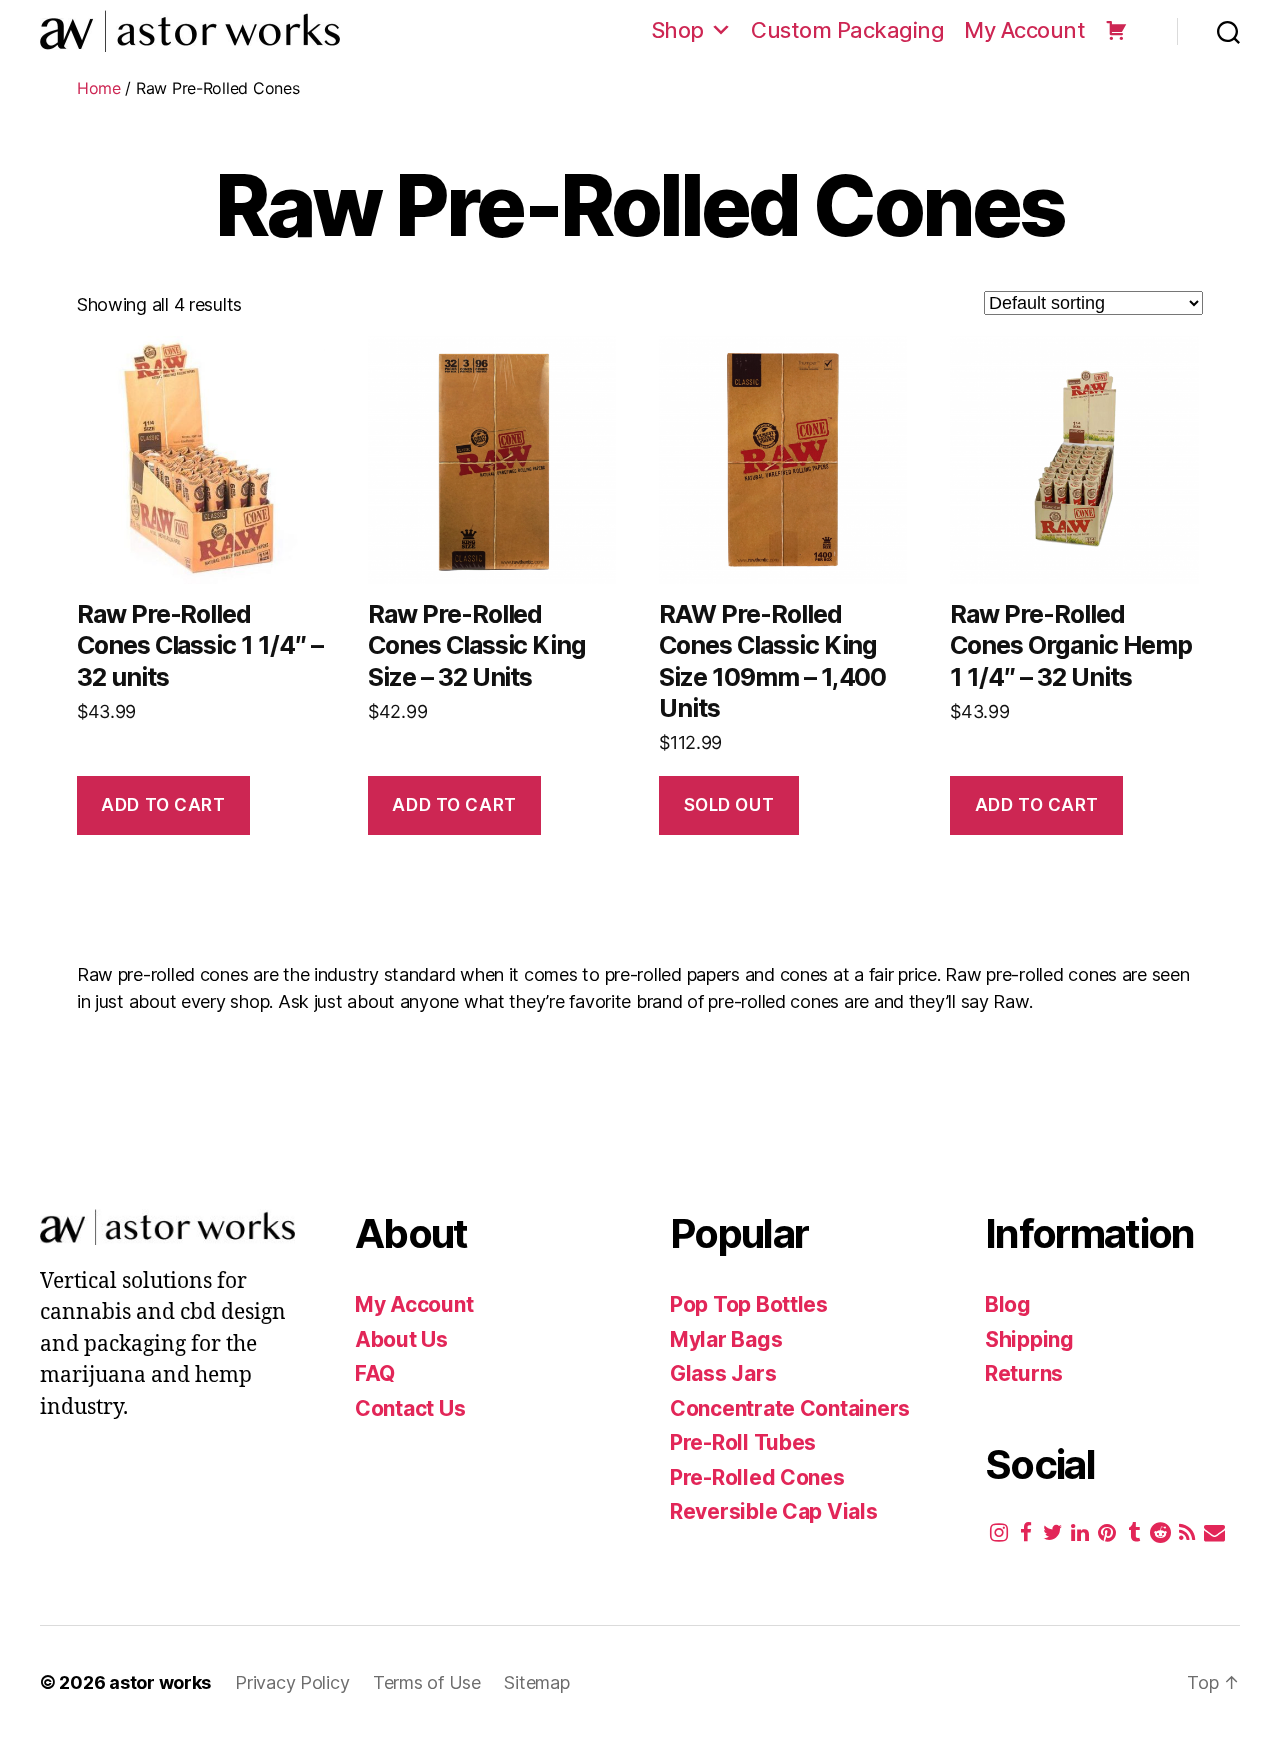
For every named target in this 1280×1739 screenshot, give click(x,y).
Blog (1008, 1304)
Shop (677, 30)
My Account (1024, 30)
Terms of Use (429, 1682)
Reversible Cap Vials (774, 1511)
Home (99, 88)
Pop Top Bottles (749, 1304)
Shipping (1029, 1339)
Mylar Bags (726, 1339)
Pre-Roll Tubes (743, 1442)
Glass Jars (723, 1373)
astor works (160, 1682)
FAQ (375, 1373)
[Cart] (1116, 30)
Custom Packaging (847, 30)
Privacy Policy (294, 1682)
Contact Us (410, 1408)
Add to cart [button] (163, 805)
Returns (1024, 1373)
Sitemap (536, 1682)
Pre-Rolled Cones (757, 1477)
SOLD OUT (729, 805)
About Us (401, 1339)
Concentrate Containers (790, 1408)
